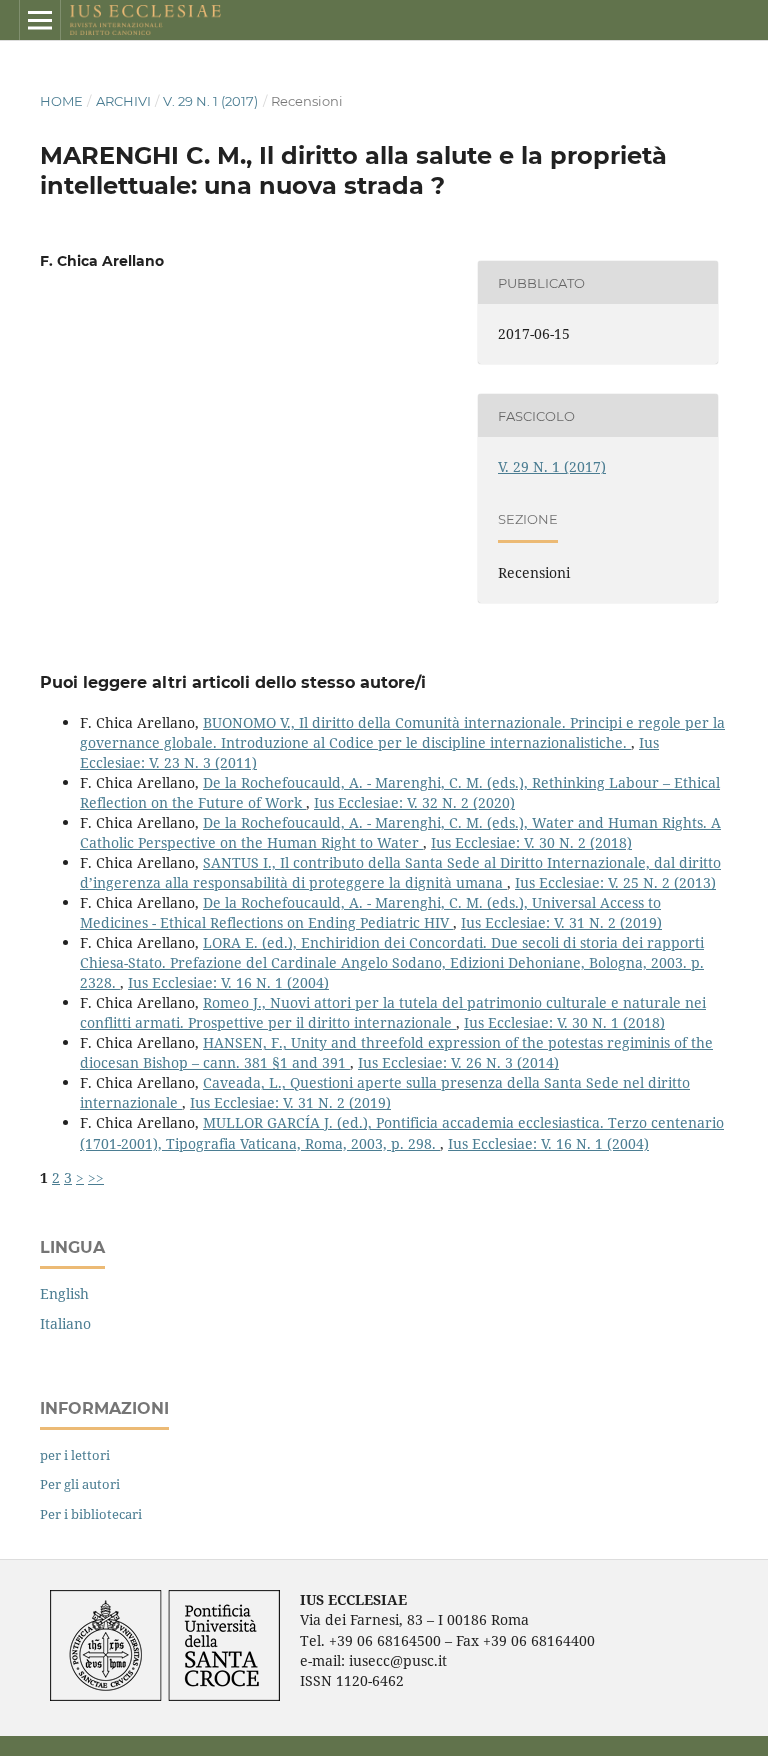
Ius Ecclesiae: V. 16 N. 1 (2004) (228, 982)
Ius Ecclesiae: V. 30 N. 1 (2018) (564, 1022)
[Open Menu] (40, 20)
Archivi (123, 101)
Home (61, 101)
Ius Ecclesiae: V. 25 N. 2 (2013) (615, 882)
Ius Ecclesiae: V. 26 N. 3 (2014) (458, 1062)
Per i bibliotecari (91, 1514)
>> (96, 1177)
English (64, 1293)
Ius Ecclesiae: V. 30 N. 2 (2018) (531, 842)
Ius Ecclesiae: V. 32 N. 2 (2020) (414, 802)
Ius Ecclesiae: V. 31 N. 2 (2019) (561, 922)
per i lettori (75, 1455)
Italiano (65, 1323)
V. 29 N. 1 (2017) (210, 101)
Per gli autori (80, 1484)
